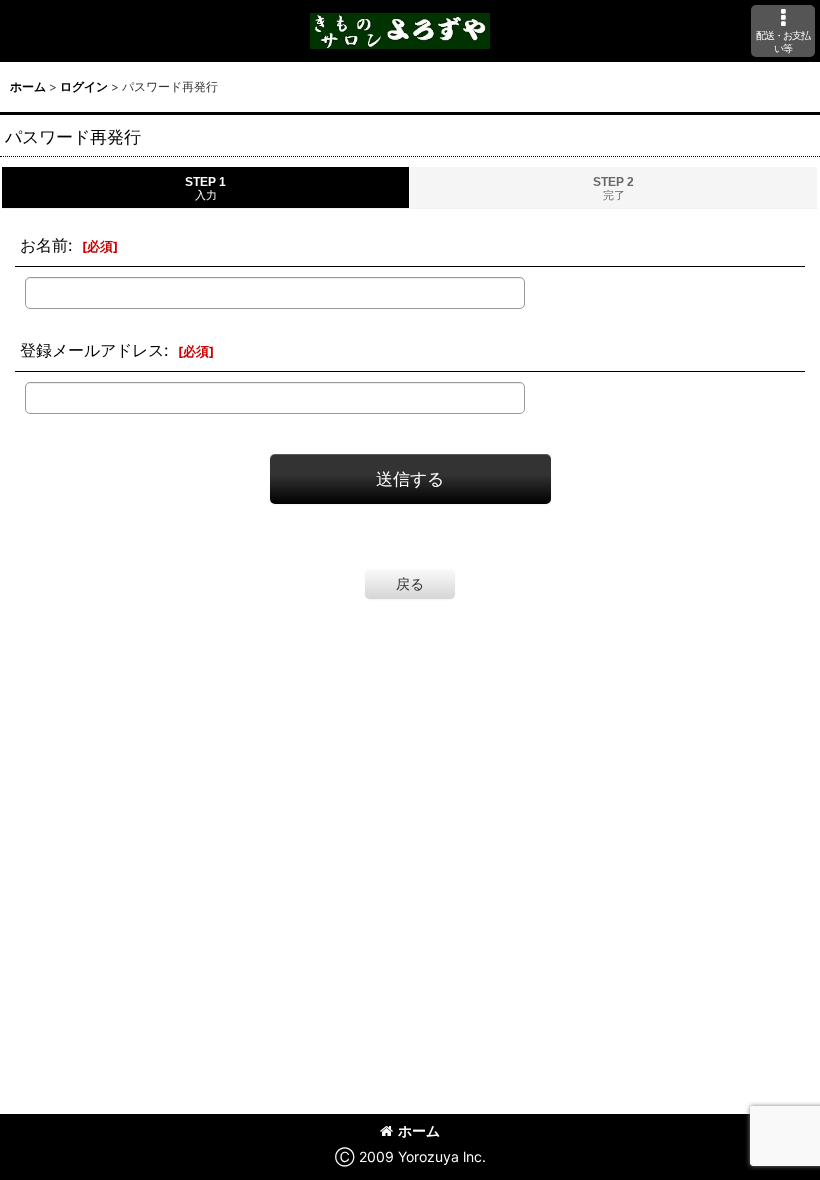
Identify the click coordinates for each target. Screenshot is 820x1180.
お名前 (44, 245)
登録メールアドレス (92, 350)
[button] (783, 31)
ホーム (419, 1130)
